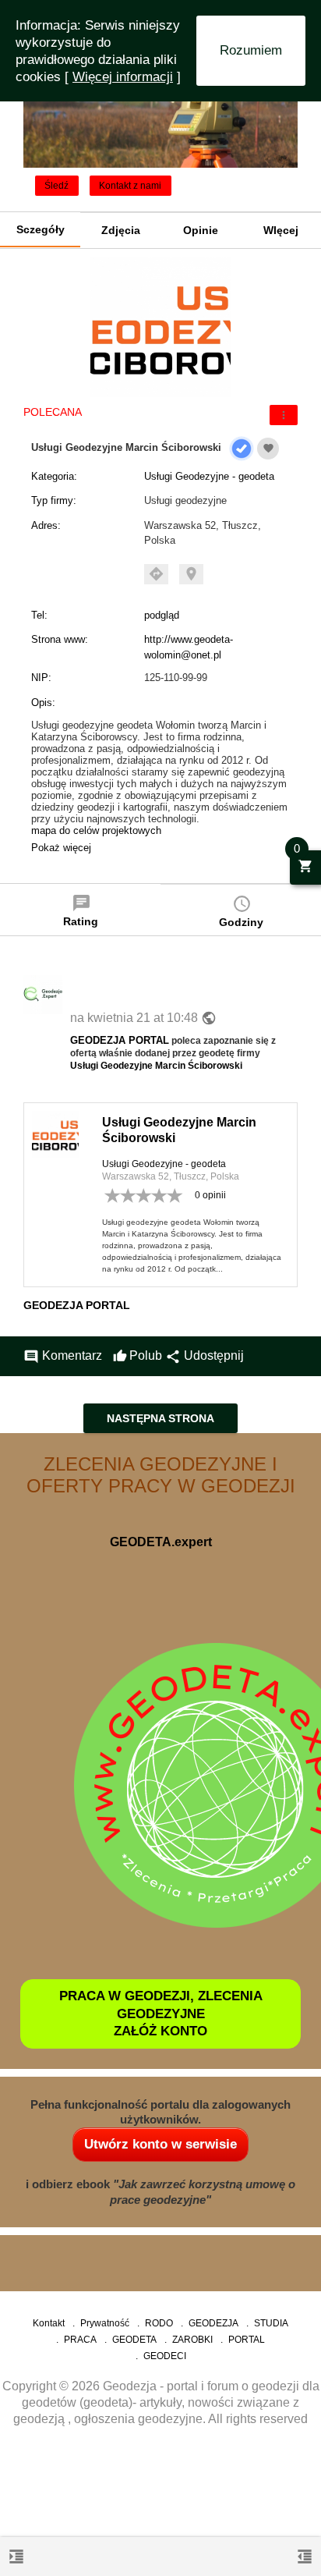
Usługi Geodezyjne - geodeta (209, 476)
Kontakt (49, 2323)
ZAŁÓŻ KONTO (160, 2031)
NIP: (41, 678)
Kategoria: (54, 476)
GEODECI (165, 2356)
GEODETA (134, 2340)
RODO (159, 2323)
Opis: (43, 703)
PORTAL (247, 2340)
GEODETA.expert (161, 1542)
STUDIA (271, 2323)
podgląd (162, 615)
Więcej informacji (123, 77)
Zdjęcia (121, 230)
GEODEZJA (213, 2323)
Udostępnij (205, 1355)
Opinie (201, 230)
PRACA (80, 2340)
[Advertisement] (160, 2506)
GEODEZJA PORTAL (120, 1040)
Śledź (56, 186)
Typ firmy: (54, 500)
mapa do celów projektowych (96, 830)
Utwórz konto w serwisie (160, 2144)
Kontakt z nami (130, 186)
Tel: (39, 615)
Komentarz (63, 1355)
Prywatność (105, 2323)
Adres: (46, 525)
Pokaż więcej (61, 848)
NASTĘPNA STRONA (160, 1418)
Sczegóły (41, 229)
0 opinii (210, 1195)
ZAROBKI (192, 2340)
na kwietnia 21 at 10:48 (136, 1018)
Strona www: (60, 639)
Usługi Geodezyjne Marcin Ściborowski (156, 1066)
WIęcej (281, 230)
